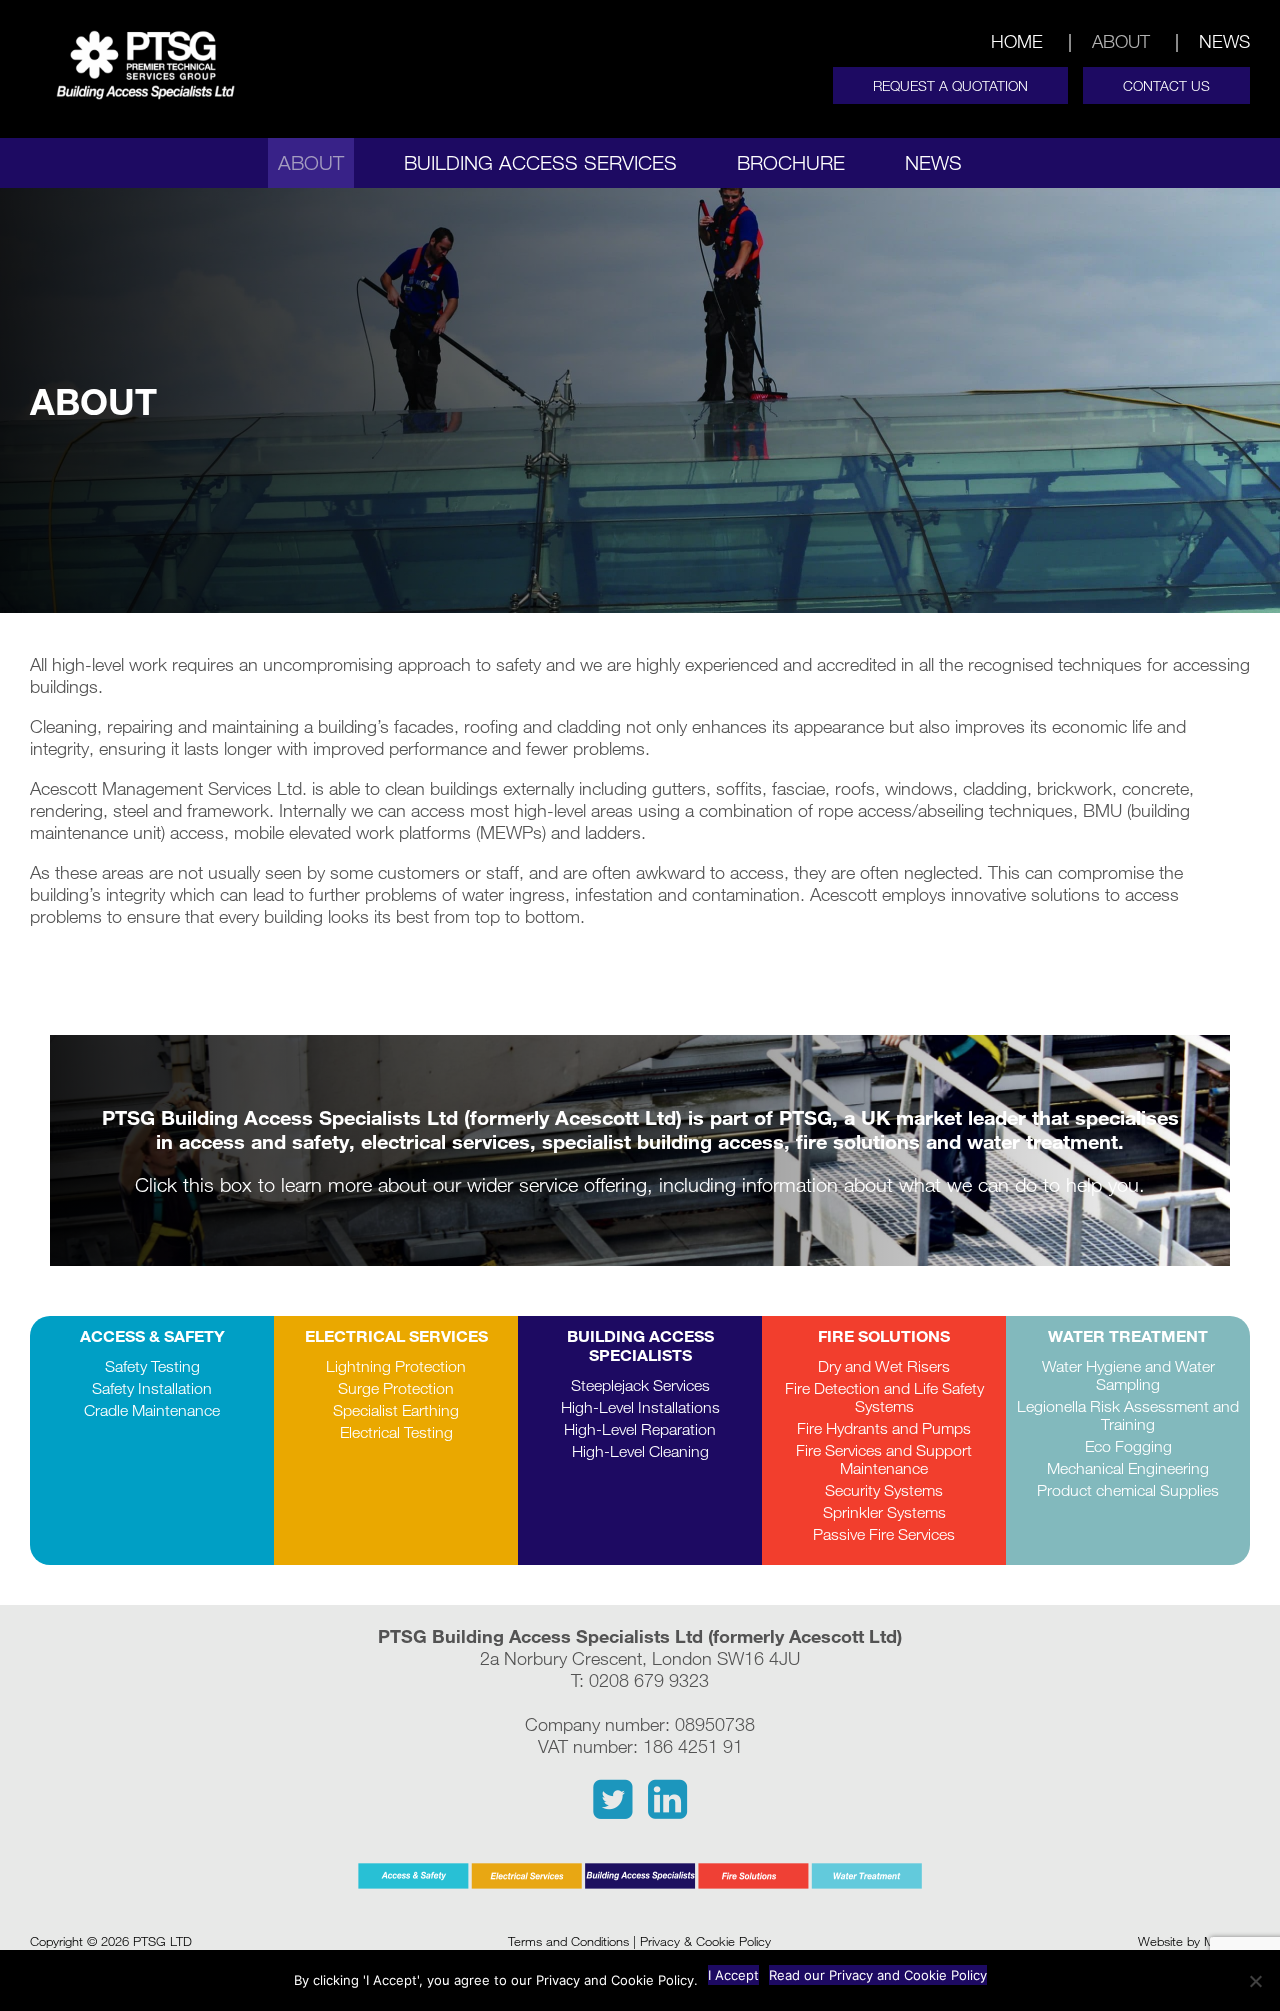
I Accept (733, 1975)
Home (1017, 41)
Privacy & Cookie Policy (705, 1941)
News (1224, 41)
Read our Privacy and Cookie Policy (878, 1975)
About (1121, 41)
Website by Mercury (1194, 1941)
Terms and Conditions (568, 1941)
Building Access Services (540, 162)
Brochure (791, 162)
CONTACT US (1166, 85)
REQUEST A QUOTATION (950, 85)
